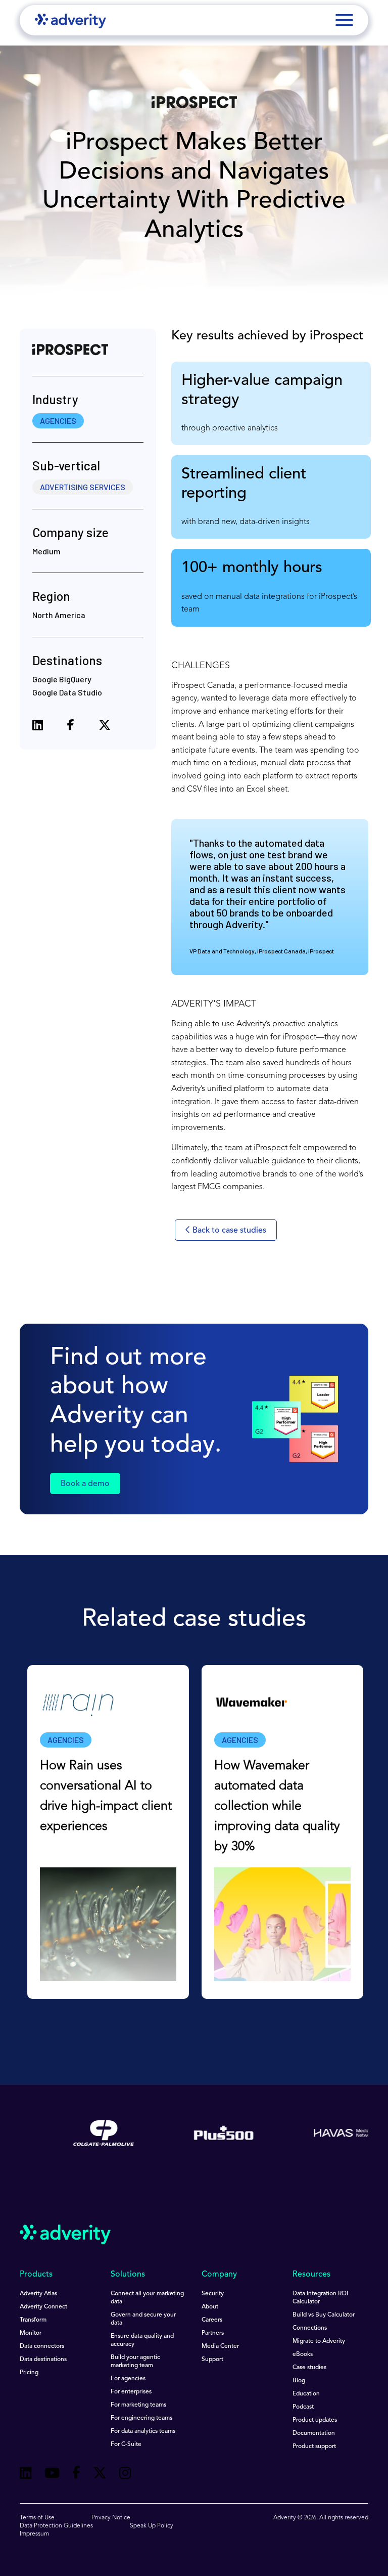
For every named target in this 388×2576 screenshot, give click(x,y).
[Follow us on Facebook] (76, 2474)
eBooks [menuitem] (303, 2354)
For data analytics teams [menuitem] (143, 2431)
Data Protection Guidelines (56, 2526)
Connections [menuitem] (310, 2328)
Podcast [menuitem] (303, 2407)
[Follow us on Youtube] (52, 2475)
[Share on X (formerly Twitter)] (105, 727)
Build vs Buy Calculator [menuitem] (324, 2315)
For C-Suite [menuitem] (126, 2444)
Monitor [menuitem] (31, 2333)
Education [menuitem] (306, 2394)
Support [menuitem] (212, 2360)
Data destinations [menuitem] (43, 2360)
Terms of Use (37, 2518)
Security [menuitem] (213, 2294)
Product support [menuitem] (314, 2447)
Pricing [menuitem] (29, 2373)
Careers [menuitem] (212, 2320)
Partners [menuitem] (213, 2333)
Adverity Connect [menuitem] (43, 2307)
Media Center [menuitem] (220, 2346)
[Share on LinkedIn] (38, 727)
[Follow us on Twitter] (100, 2475)
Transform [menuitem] (33, 2320)
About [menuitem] (210, 2307)
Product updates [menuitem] (315, 2420)
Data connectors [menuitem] (42, 2346)
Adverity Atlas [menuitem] (38, 2294)
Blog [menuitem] (299, 2381)
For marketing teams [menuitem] (138, 2405)
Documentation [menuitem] (314, 2433)
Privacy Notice (111, 2518)
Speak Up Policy (152, 2526)
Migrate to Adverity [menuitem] (319, 2341)
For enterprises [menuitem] (131, 2392)
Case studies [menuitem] (309, 2368)
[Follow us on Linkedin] (26, 2475)
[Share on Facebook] (71, 727)
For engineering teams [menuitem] (141, 2418)
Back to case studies (228, 1231)
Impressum (34, 2534)
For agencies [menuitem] (128, 2379)
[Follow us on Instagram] (125, 2475)
